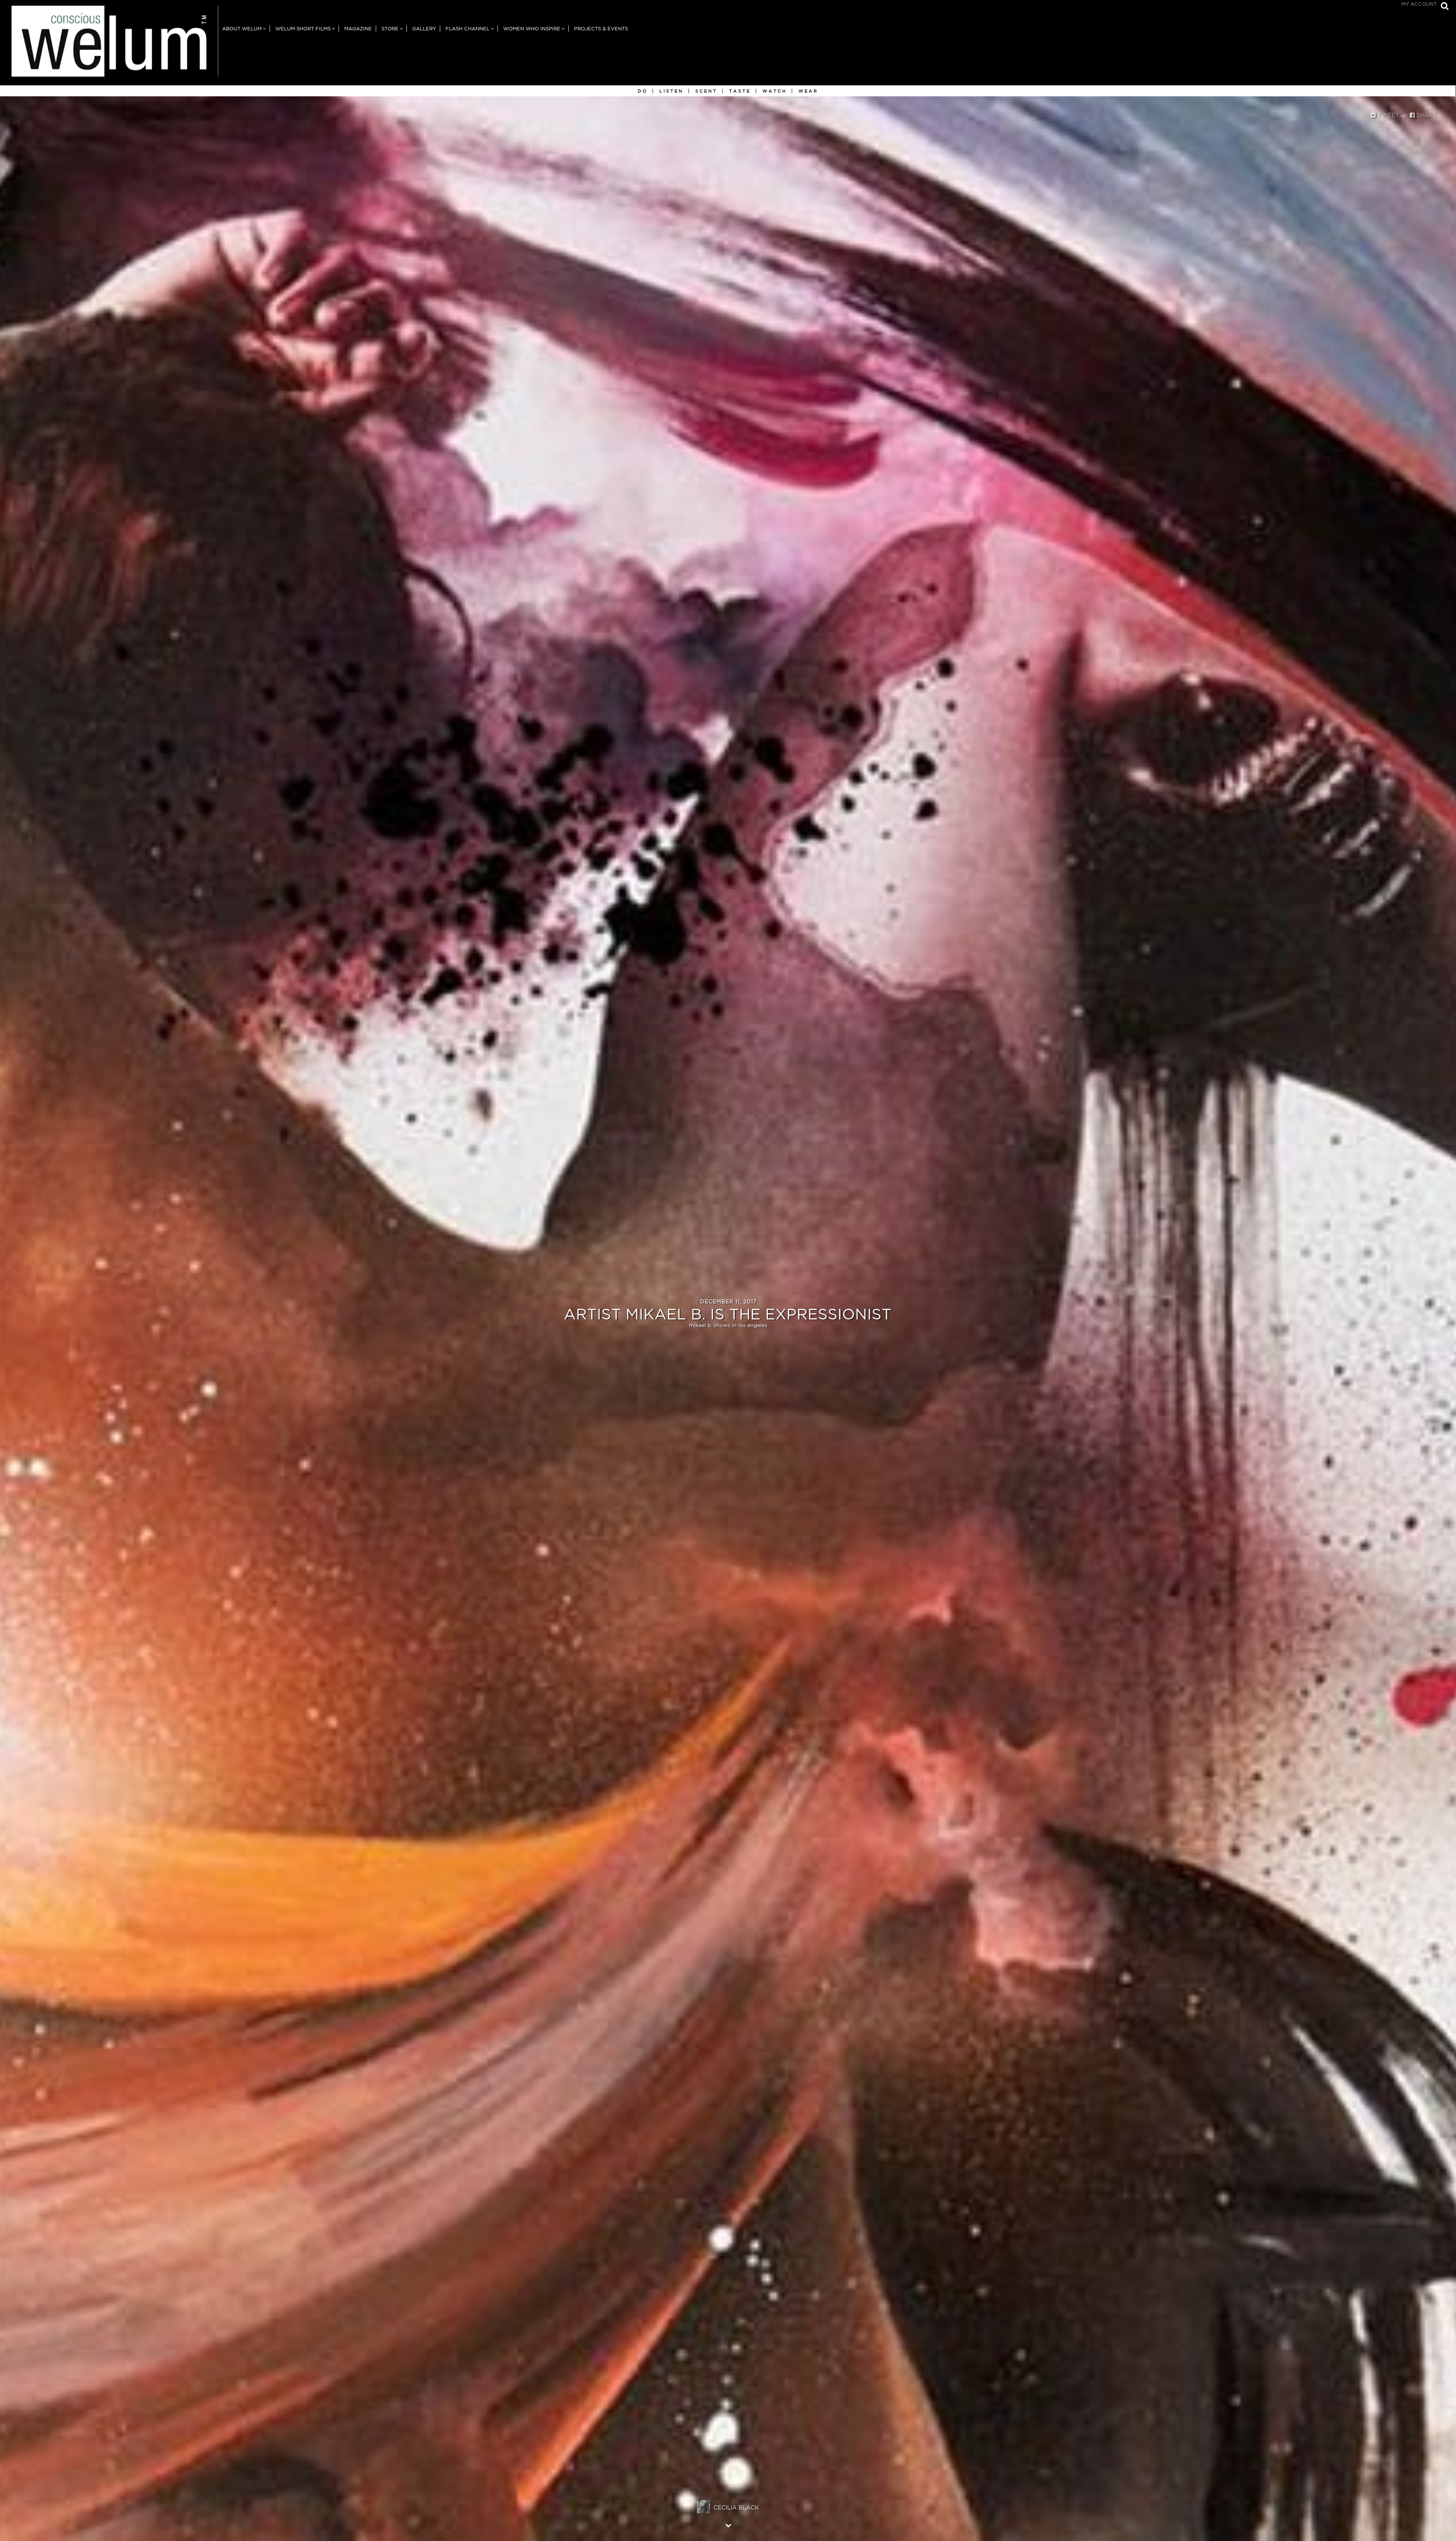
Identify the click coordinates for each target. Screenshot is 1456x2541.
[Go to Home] (109, 46)
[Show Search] (1443, 7)
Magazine (358, 29)
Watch (775, 91)
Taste (740, 91)
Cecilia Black (736, 2507)
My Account (1419, 4)
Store (390, 29)
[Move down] (728, 2525)
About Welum (242, 29)
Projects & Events (601, 29)
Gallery (424, 29)
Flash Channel (468, 29)
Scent (706, 91)
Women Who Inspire (532, 29)
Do (643, 91)
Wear (808, 91)
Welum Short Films (303, 29)
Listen (672, 91)
